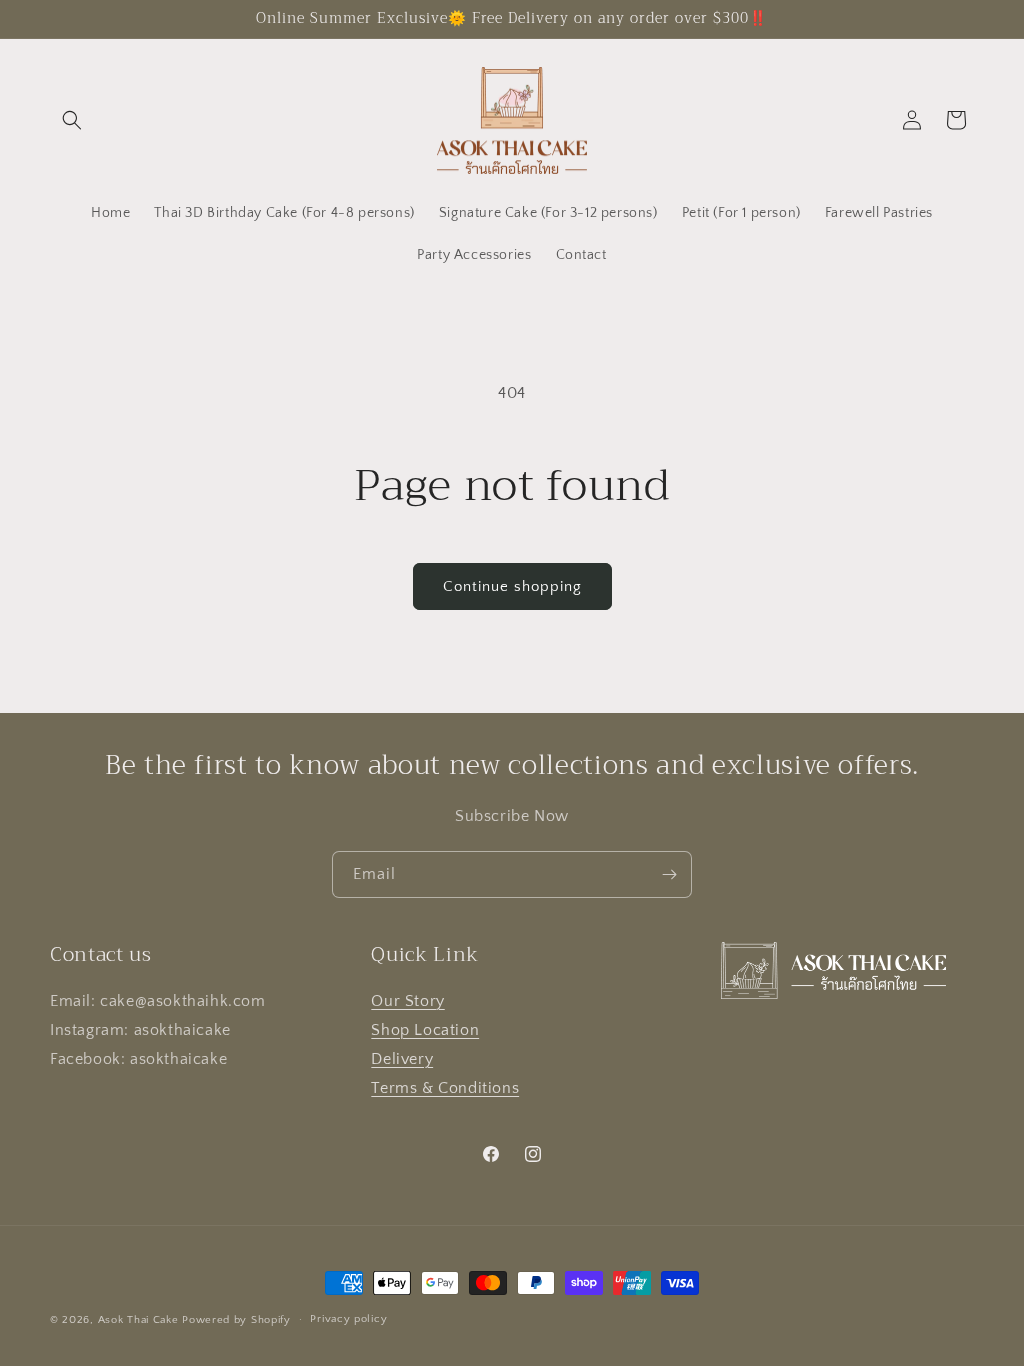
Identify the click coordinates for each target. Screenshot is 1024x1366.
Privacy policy (348, 1319)
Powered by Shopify (236, 1320)
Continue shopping (512, 586)
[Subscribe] (669, 874)
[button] (72, 120)
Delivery (402, 1059)
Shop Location (425, 1030)
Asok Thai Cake (138, 1320)
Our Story (407, 1001)
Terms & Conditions (445, 1088)
